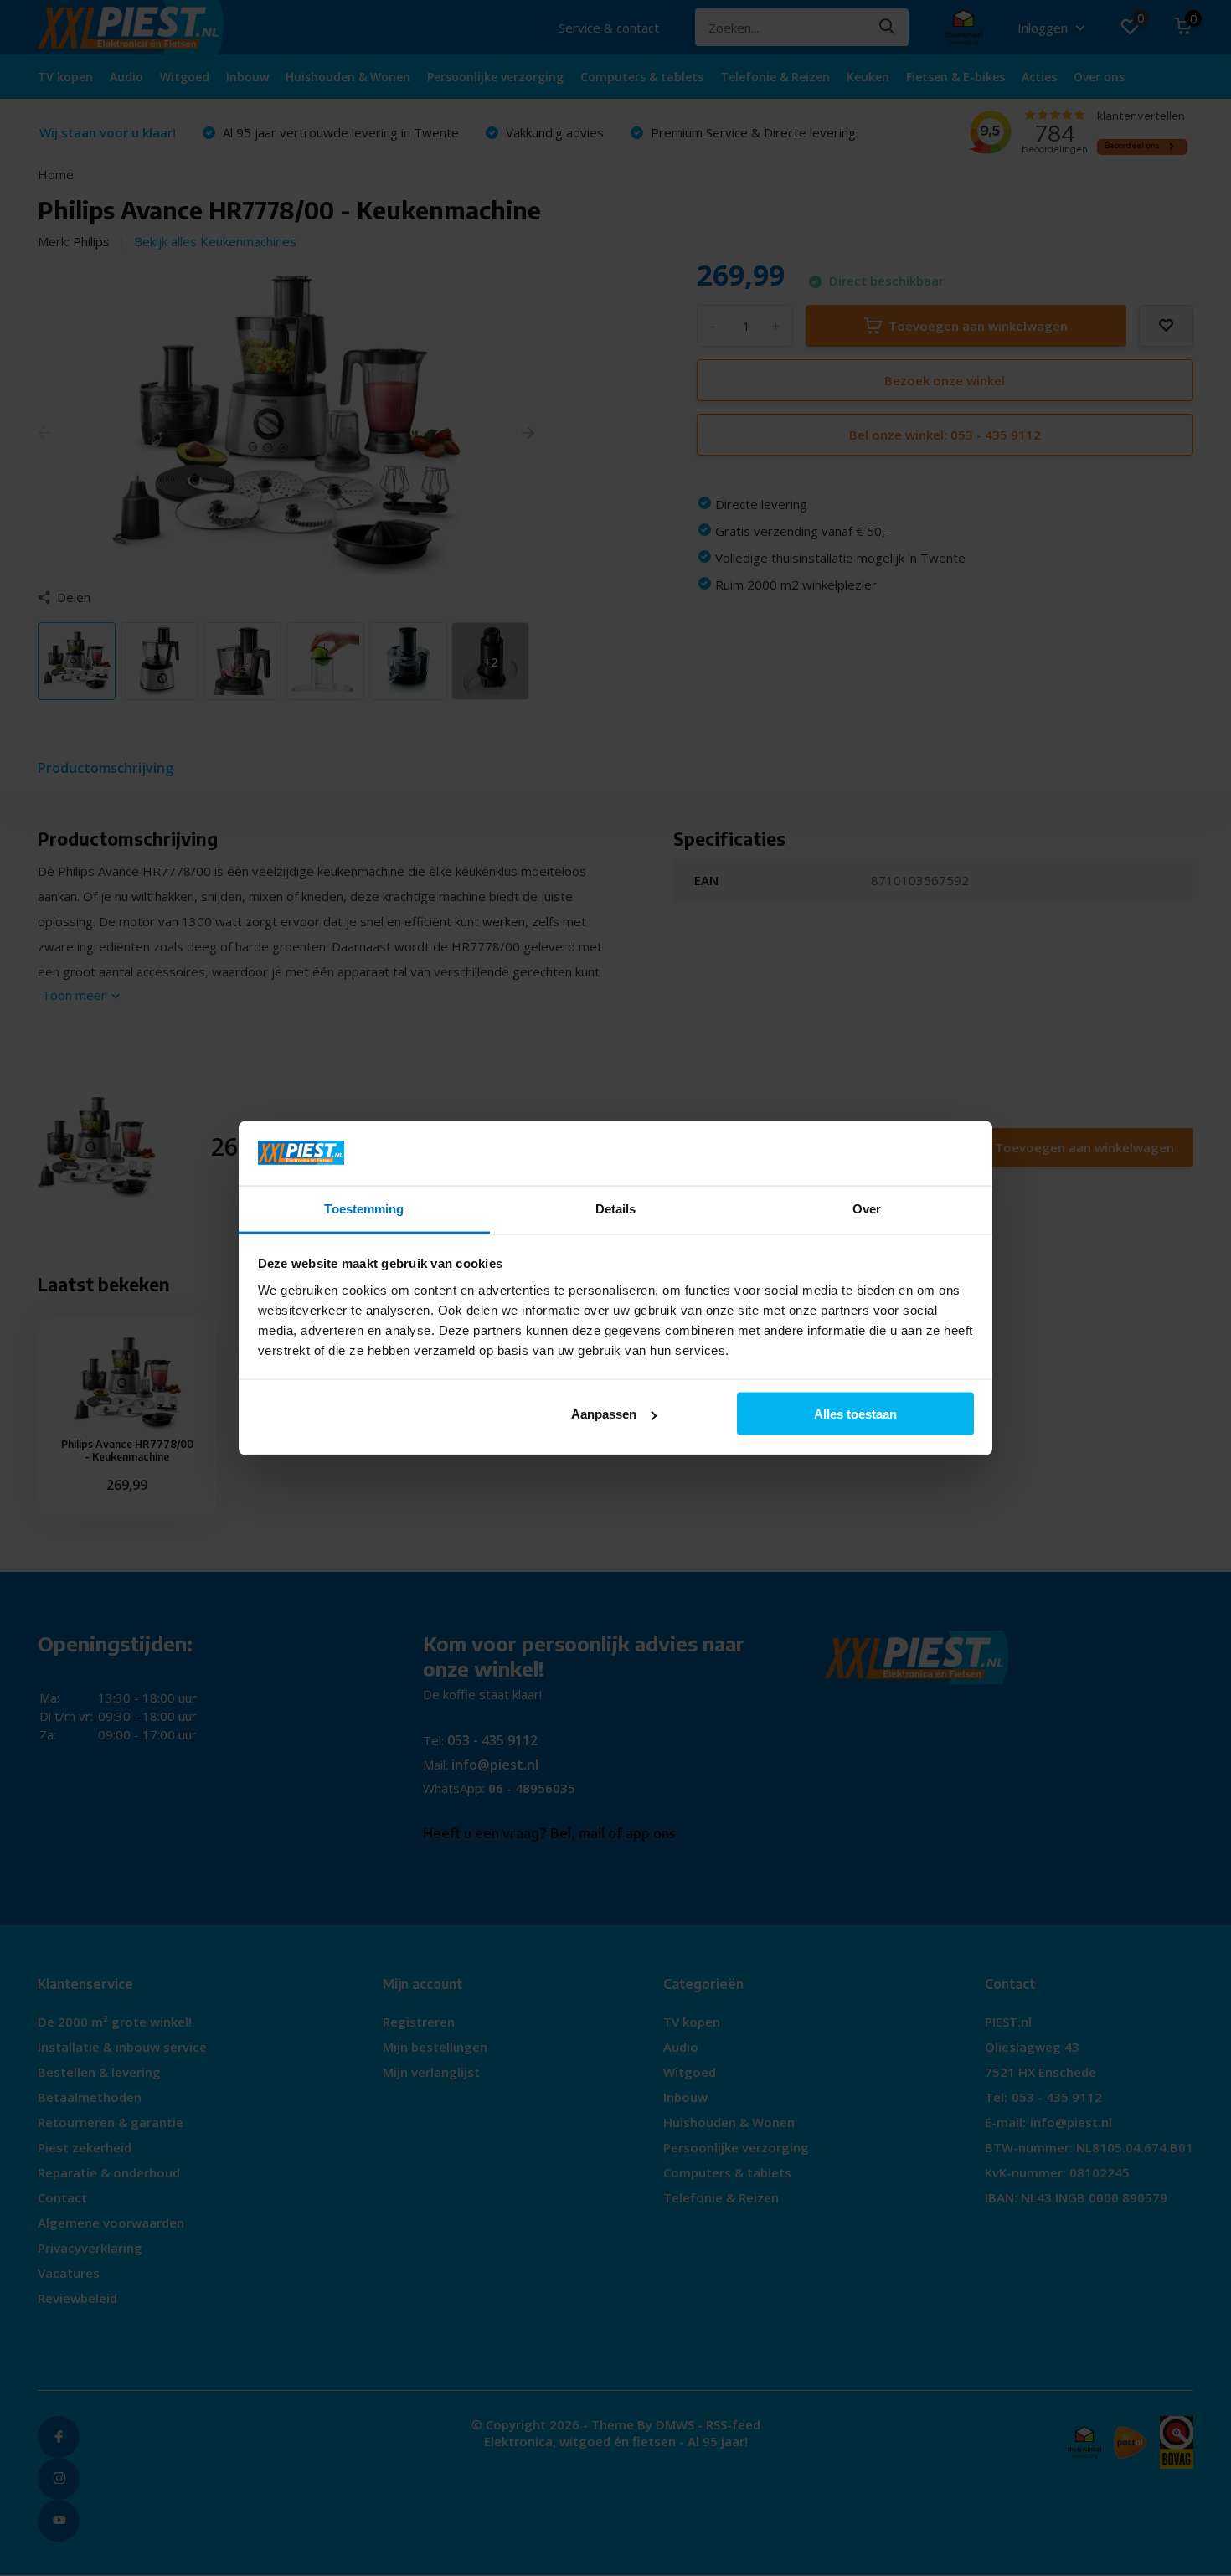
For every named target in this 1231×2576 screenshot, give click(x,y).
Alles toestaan (855, 1414)
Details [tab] (616, 1208)
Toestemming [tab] (364, 1208)
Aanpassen (604, 1414)
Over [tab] (867, 1208)
